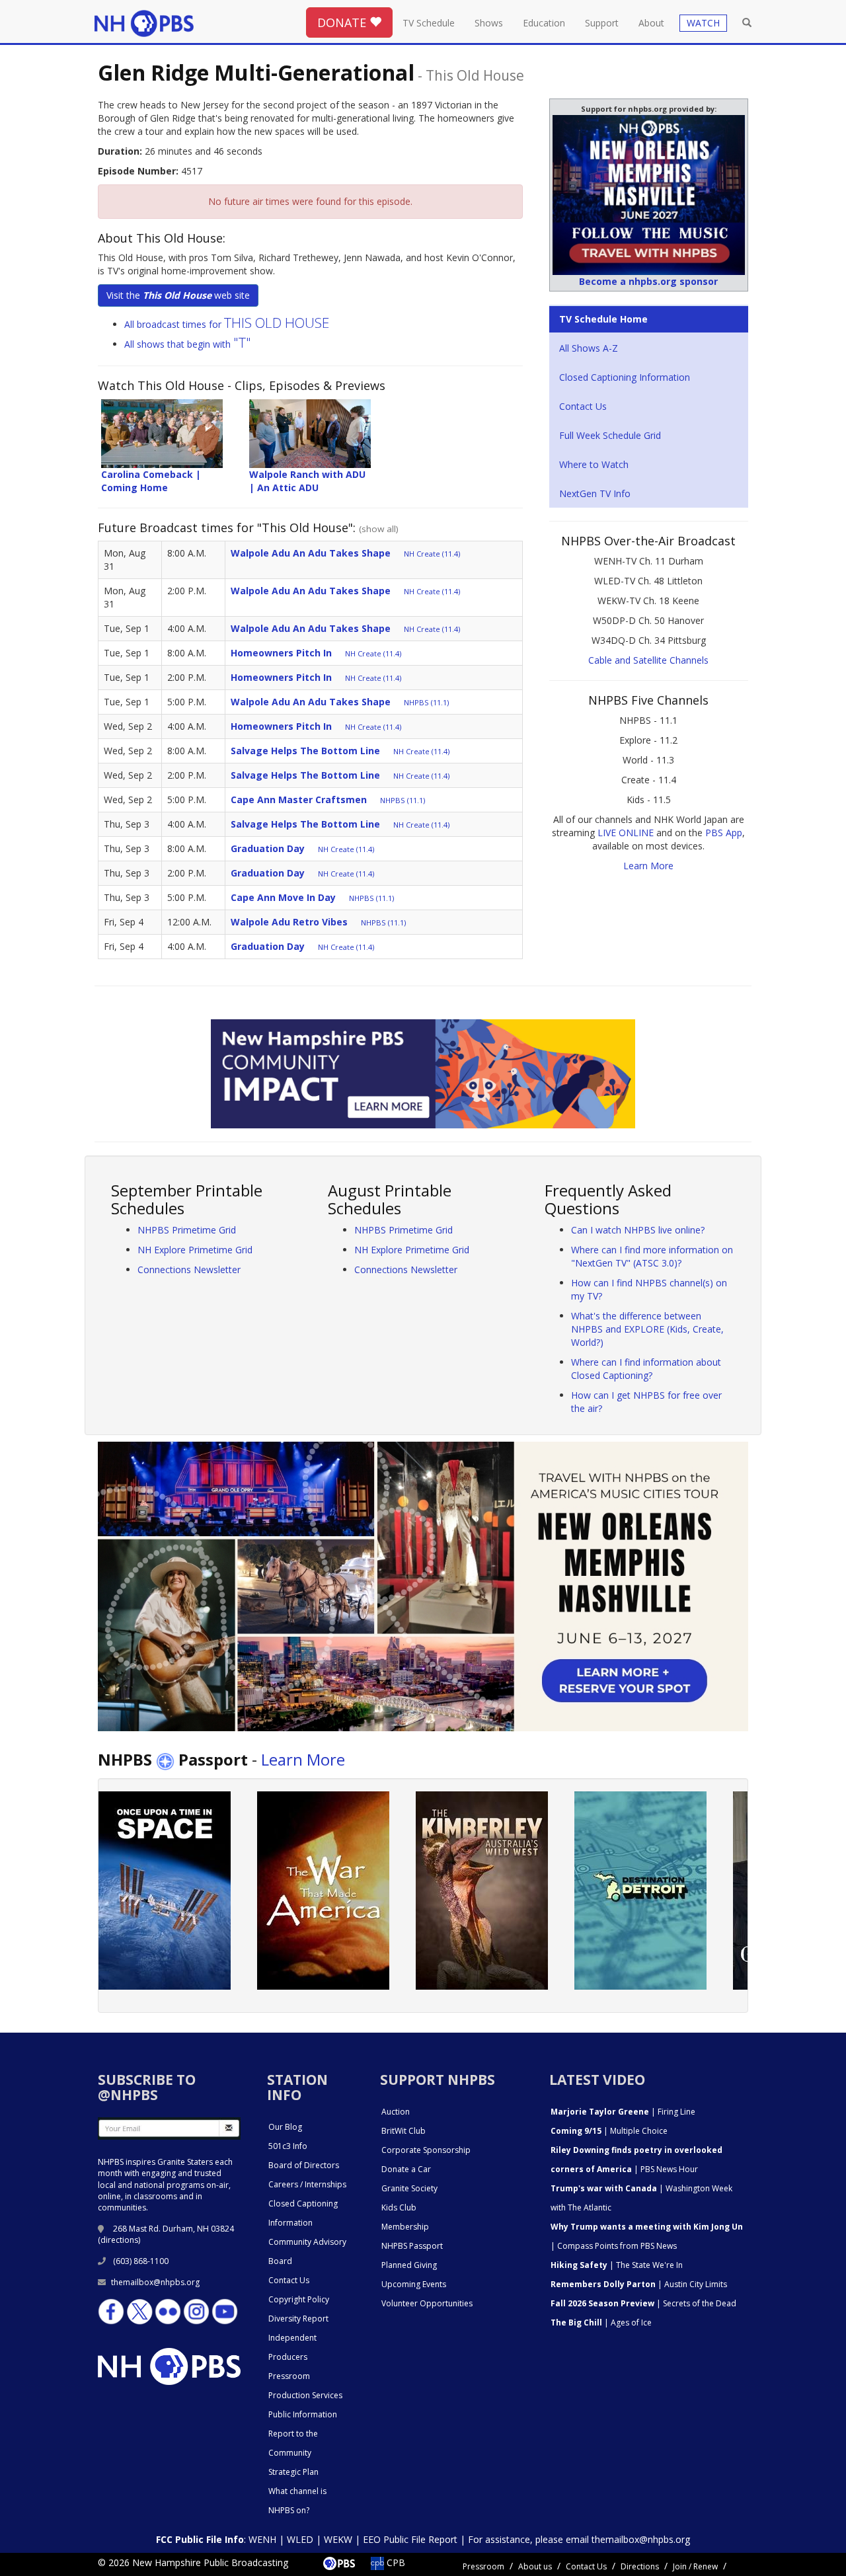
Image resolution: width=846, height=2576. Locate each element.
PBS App (724, 833)
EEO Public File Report (410, 2539)
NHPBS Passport (412, 2246)
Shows (489, 23)
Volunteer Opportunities (427, 2303)
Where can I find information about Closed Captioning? (646, 1369)
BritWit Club (404, 2131)
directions (119, 2240)
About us (535, 2566)
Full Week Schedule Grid (610, 435)
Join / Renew (695, 2566)
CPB (395, 2562)
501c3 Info (288, 2146)
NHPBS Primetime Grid (187, 1230)
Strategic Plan (293, 2472)
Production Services (305, 2395)
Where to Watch (594, 464)
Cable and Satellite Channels (648, 660)
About (651, 23)
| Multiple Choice (609, 2131)
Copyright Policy (299, 2299)
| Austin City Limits (639, 2284)
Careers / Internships (307, 2184)
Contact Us (583, 406)
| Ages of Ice (601, 2322)
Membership (405, 2227)
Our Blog (285, 2127)
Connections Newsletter (189, 1269)
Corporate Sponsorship (426, 2150)
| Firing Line (623, 2112)
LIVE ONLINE (626, 833)
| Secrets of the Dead (643, 2303)
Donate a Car (406, 2169)
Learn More (648, 866)
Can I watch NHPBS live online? (638, 1230)
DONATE (343, 22)
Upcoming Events (414, 2284)
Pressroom (289, 2376)
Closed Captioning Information (625, 377)
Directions (640, 2566)
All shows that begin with (188, 344)
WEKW (338, 2539)
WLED (300, 2539)
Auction (396, 2112)
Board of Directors (304, 2165)
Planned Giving (409, 2265)
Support (602, 23)
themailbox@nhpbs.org (155, 2282)
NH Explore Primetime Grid (195, 1250)
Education (544, 23)
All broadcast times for (227, 324)
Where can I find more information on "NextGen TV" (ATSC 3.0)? (652, 1256)
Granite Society (409, 2188)
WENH (262, 2539)
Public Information (303, 2414)
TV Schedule (429, 23)
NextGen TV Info (595, 493)
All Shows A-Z (589, 348)
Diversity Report (298, 2319)
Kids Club (399, 2207)
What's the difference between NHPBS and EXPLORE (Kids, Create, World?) (647, 1329)
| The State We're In (617, 2265)
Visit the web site (178, 295)
